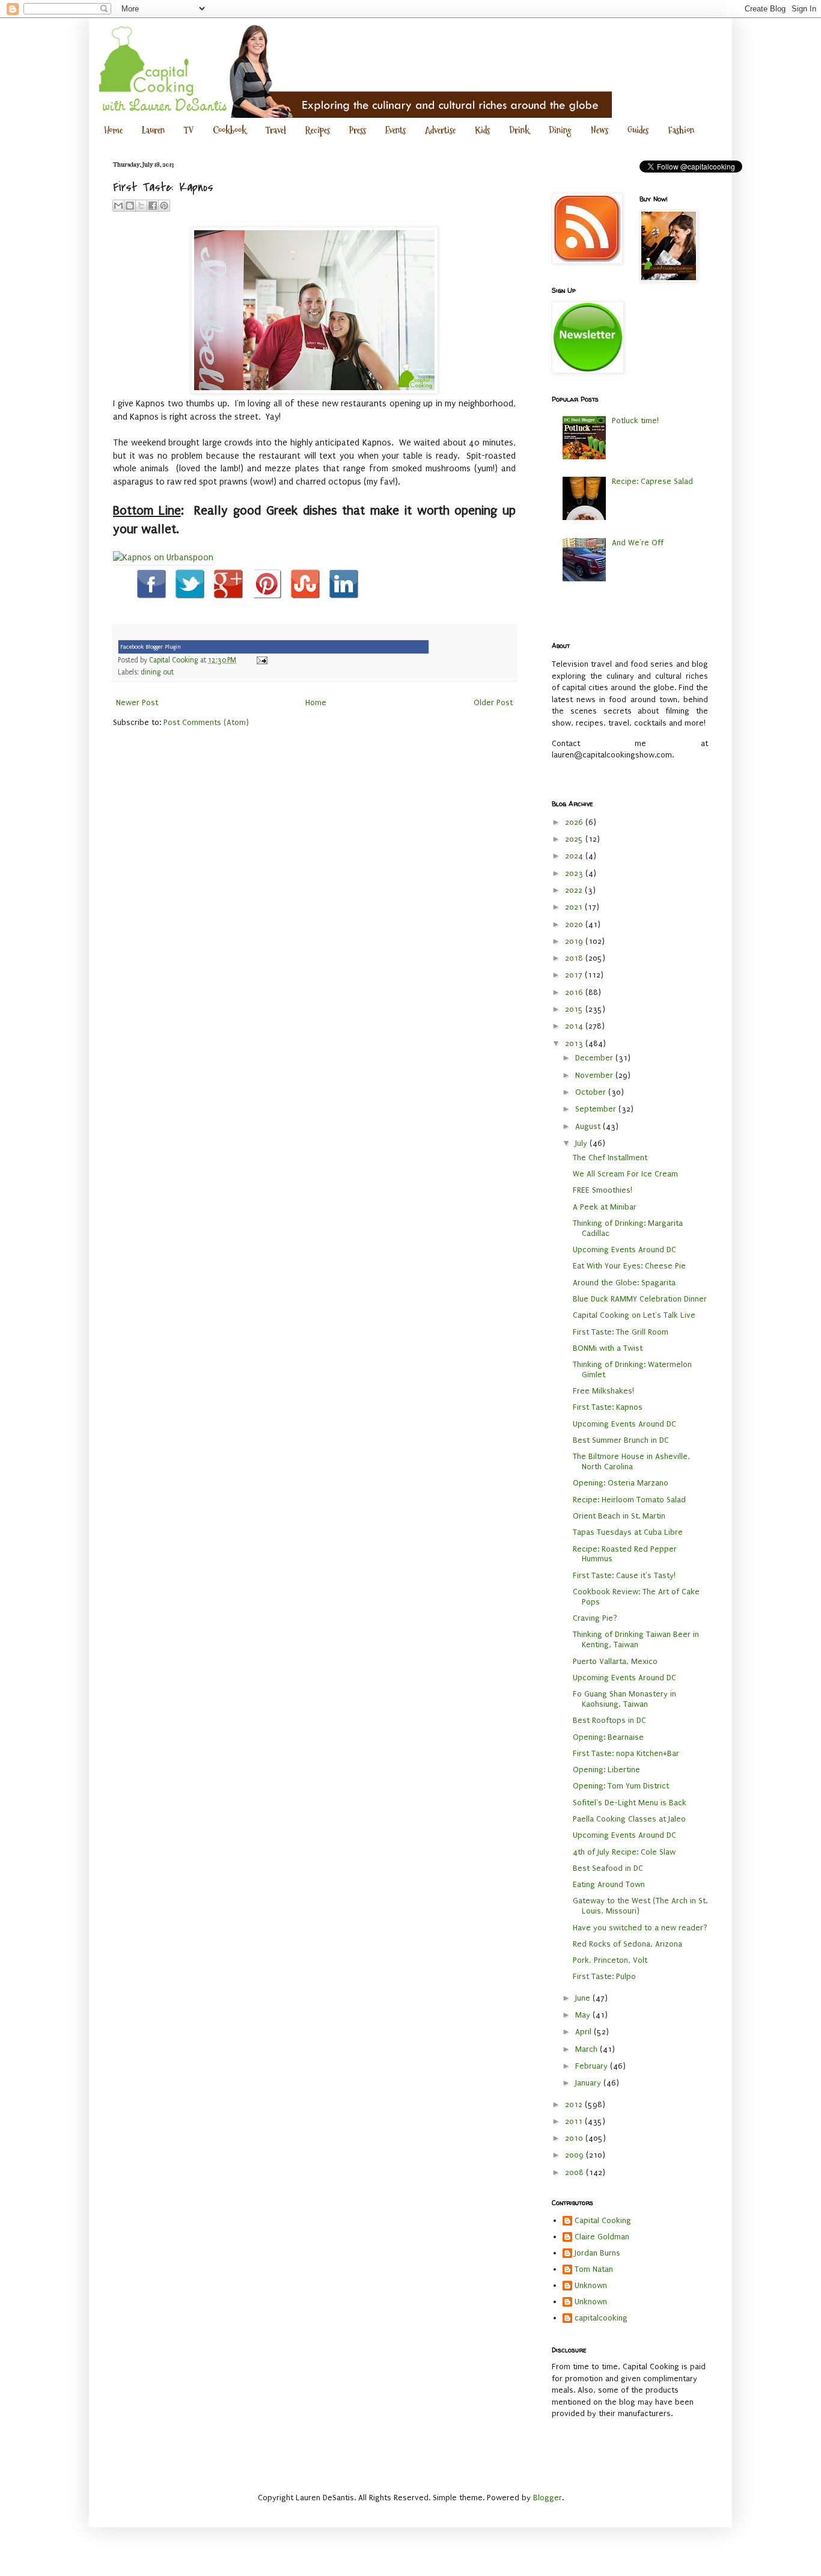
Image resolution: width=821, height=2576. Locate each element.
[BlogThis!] (130, 206)
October (592, 1092)
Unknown (591, 2285)
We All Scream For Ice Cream (625, 1174)
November (595, 1075)
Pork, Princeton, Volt (610, 1960)
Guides (638, 130)
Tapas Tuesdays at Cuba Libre (628, 1532)
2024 (575, 856)
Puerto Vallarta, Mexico (615, 1661)
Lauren (153, 130)
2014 (575, 1026)
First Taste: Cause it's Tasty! (624, 1575)
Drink (519, 130)
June (584, 1998)
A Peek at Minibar (605, 1207)
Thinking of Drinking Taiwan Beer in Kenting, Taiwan (636, 1639)
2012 (575, 2104)
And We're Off (638, 543)
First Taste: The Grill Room (621, 1332)
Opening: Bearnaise (608, 1737)
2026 (575, 822)
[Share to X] (141, 206)
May (584, 2015)
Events (395, 130)
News (600, 130)
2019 (575, 941)
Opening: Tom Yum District (621, 1786)
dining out (157, 672)
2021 (575, 907)
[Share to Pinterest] (164, 206)
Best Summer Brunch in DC (621, 1440)
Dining (560, 130)
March (588, 2049)
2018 (575, 958)
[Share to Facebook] (153, 206)
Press (358, 130)
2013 (575, 1043)
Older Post (493, 702)
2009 (575, 2155)
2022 (575, 890)
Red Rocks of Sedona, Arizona (627, 1944)
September (597, 1109)
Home (113, 130)
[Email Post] (260, 660)
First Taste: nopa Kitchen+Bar (626, 1753)
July (582, 1143)
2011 (575, 2121)
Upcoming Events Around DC (624, 1250)
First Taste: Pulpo (604, 1976)
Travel (276, 130)
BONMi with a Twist (608, 1348)
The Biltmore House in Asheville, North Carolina (631, 1461)
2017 (575, 975)
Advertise (440, 130)
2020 (575, 924)
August (589, 1126)
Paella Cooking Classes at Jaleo (629, 1819)
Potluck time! (635, 421)
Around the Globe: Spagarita (624, 1283)
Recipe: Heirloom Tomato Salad (629, 1500)
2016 (575, 992)
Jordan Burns (597, 2253)
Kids (482, 130)
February (593, 2066)
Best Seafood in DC (608, 1868)
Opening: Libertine (606, 1770)
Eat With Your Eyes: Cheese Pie (629, 1266)
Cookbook (230, 130)
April (584, 2032)
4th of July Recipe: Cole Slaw (624, 1852)
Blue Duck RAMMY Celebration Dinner (640, 1299)
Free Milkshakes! (603, 1391)
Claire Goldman (602, 2237)
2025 (575, 839)
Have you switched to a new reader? (640, 1928)
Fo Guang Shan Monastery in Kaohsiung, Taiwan (624, 1699)
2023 (575, 873)
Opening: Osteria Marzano (621, 1483)
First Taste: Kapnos (608, 1407)
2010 (575, 2138)
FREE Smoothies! (603, 1190)
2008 (575, 2172)
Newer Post (137, 702)
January (589, 2083)
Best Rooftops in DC (609, 1720)
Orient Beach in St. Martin (619, 1516)
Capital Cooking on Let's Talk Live (634, 1315)
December (595, 1058)
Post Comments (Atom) (206, 722)
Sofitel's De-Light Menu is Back (630, 1803)
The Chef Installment (610, 1158)
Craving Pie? (595, 1618)
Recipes (318, 130)
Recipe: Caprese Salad (652, 481)
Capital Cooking (603, 2220)
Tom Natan (594, 2269)
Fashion (681, 130)
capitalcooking (601, 2318)
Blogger (548, 2498)
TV (189, 130)
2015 (575, 1009)
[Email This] (118, 206)
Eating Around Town (609, 1884)
